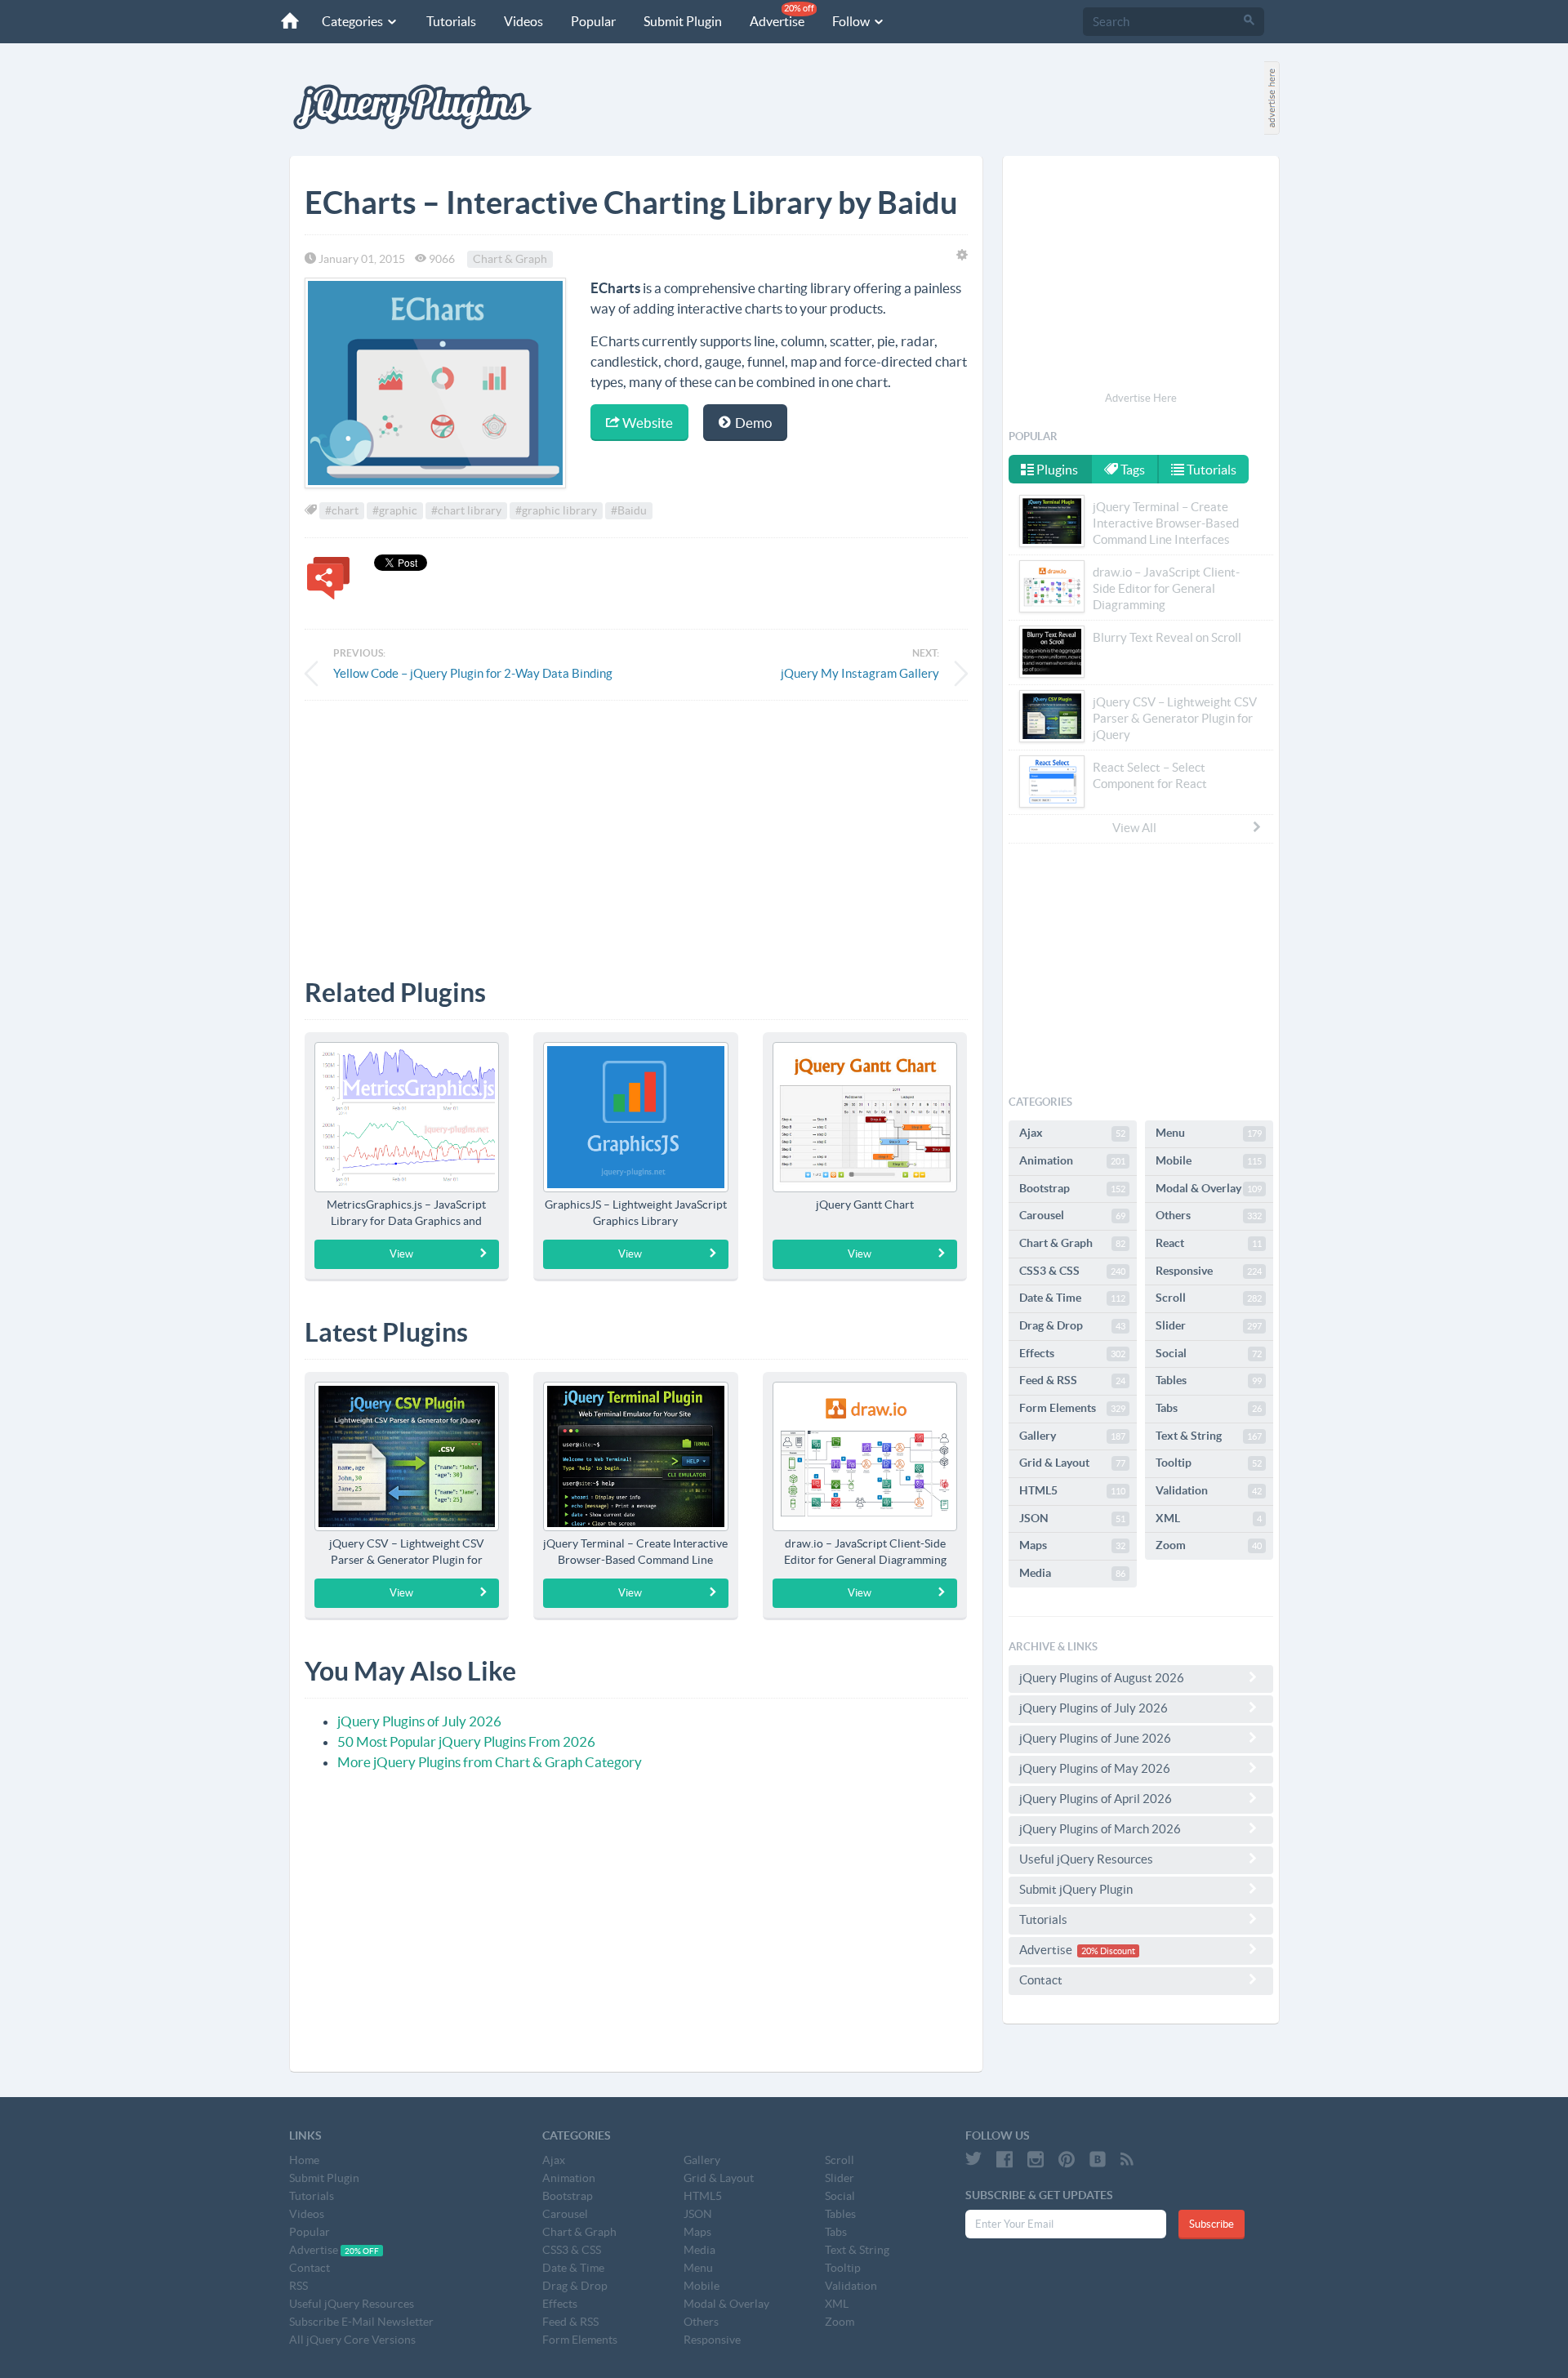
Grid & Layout (1072, 1463)
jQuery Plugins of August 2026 (1102, 1678)
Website (646, 423)
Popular (593, 21)
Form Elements (1072, 1408)
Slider (1209, 1325)
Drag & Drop (1072, 1325)
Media (1072, 1573)
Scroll (1209, 1298)
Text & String (1209, 1436)
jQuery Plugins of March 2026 (1100, 1829)
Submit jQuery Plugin (1076, 1889)
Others (1209, 1215)
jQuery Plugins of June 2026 (1095, 1738)
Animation (1072, 1160)
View (401, 1254)
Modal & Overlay (1209, 1188)
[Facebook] (1004, 2159)
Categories (354, 21)
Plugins (1056, 470)
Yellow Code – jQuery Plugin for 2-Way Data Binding (473, 673)
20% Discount (1108, 1951)
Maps (1072, 1545)
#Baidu (629, 510)
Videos (523, 21)
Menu (1209, 1133)
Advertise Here (1141, 398)
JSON (1072, 1518)
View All (1134, 828)
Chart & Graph (510, 259)
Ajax (1072, 1133)
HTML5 (1072, 1490)
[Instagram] (1036, 2159)
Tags (1131, 470)
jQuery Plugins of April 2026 (1096, 1799)
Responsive (1209, 1271)
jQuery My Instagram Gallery (860, 673)
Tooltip (1209, 1463)
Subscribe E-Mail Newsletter (361, 2322)
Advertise (782, 16)
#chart (342, 510)
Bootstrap (1072, 1188)
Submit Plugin (683, 21)
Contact (1041, 1980)
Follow (852, 21)
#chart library (466, 510)
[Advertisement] (636, 827)
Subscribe (1212, 2224)
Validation (1209, 1490)
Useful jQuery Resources (1086, 1859)
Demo (752, 423)
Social (1209, 1353)
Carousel (1072, 1215)
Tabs (1209, 1408)
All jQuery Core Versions (352, 2340)
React (1209, 1243)
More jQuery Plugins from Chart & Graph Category (490, 1762)
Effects (1072, 1353)
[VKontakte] (1098, 2159)
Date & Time (1072, 1298)
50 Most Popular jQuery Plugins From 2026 (466, 1741)
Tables (1209, 1380)
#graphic (395, 510)
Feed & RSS (1072, 1380)
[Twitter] (973, 2159)
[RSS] (1127, 2159)
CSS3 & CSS (1072, 1271)
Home (304, 2160)
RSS (298, 2286)
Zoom (1209, 1545)
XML (1209, 1518)
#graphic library (556, 510)
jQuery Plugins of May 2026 (1095, 1768)
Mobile (1209, 1160)
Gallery (1072, 1436)
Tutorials (451, 21)
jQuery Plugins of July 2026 (419, 1721)
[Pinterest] (1067, 2159)
